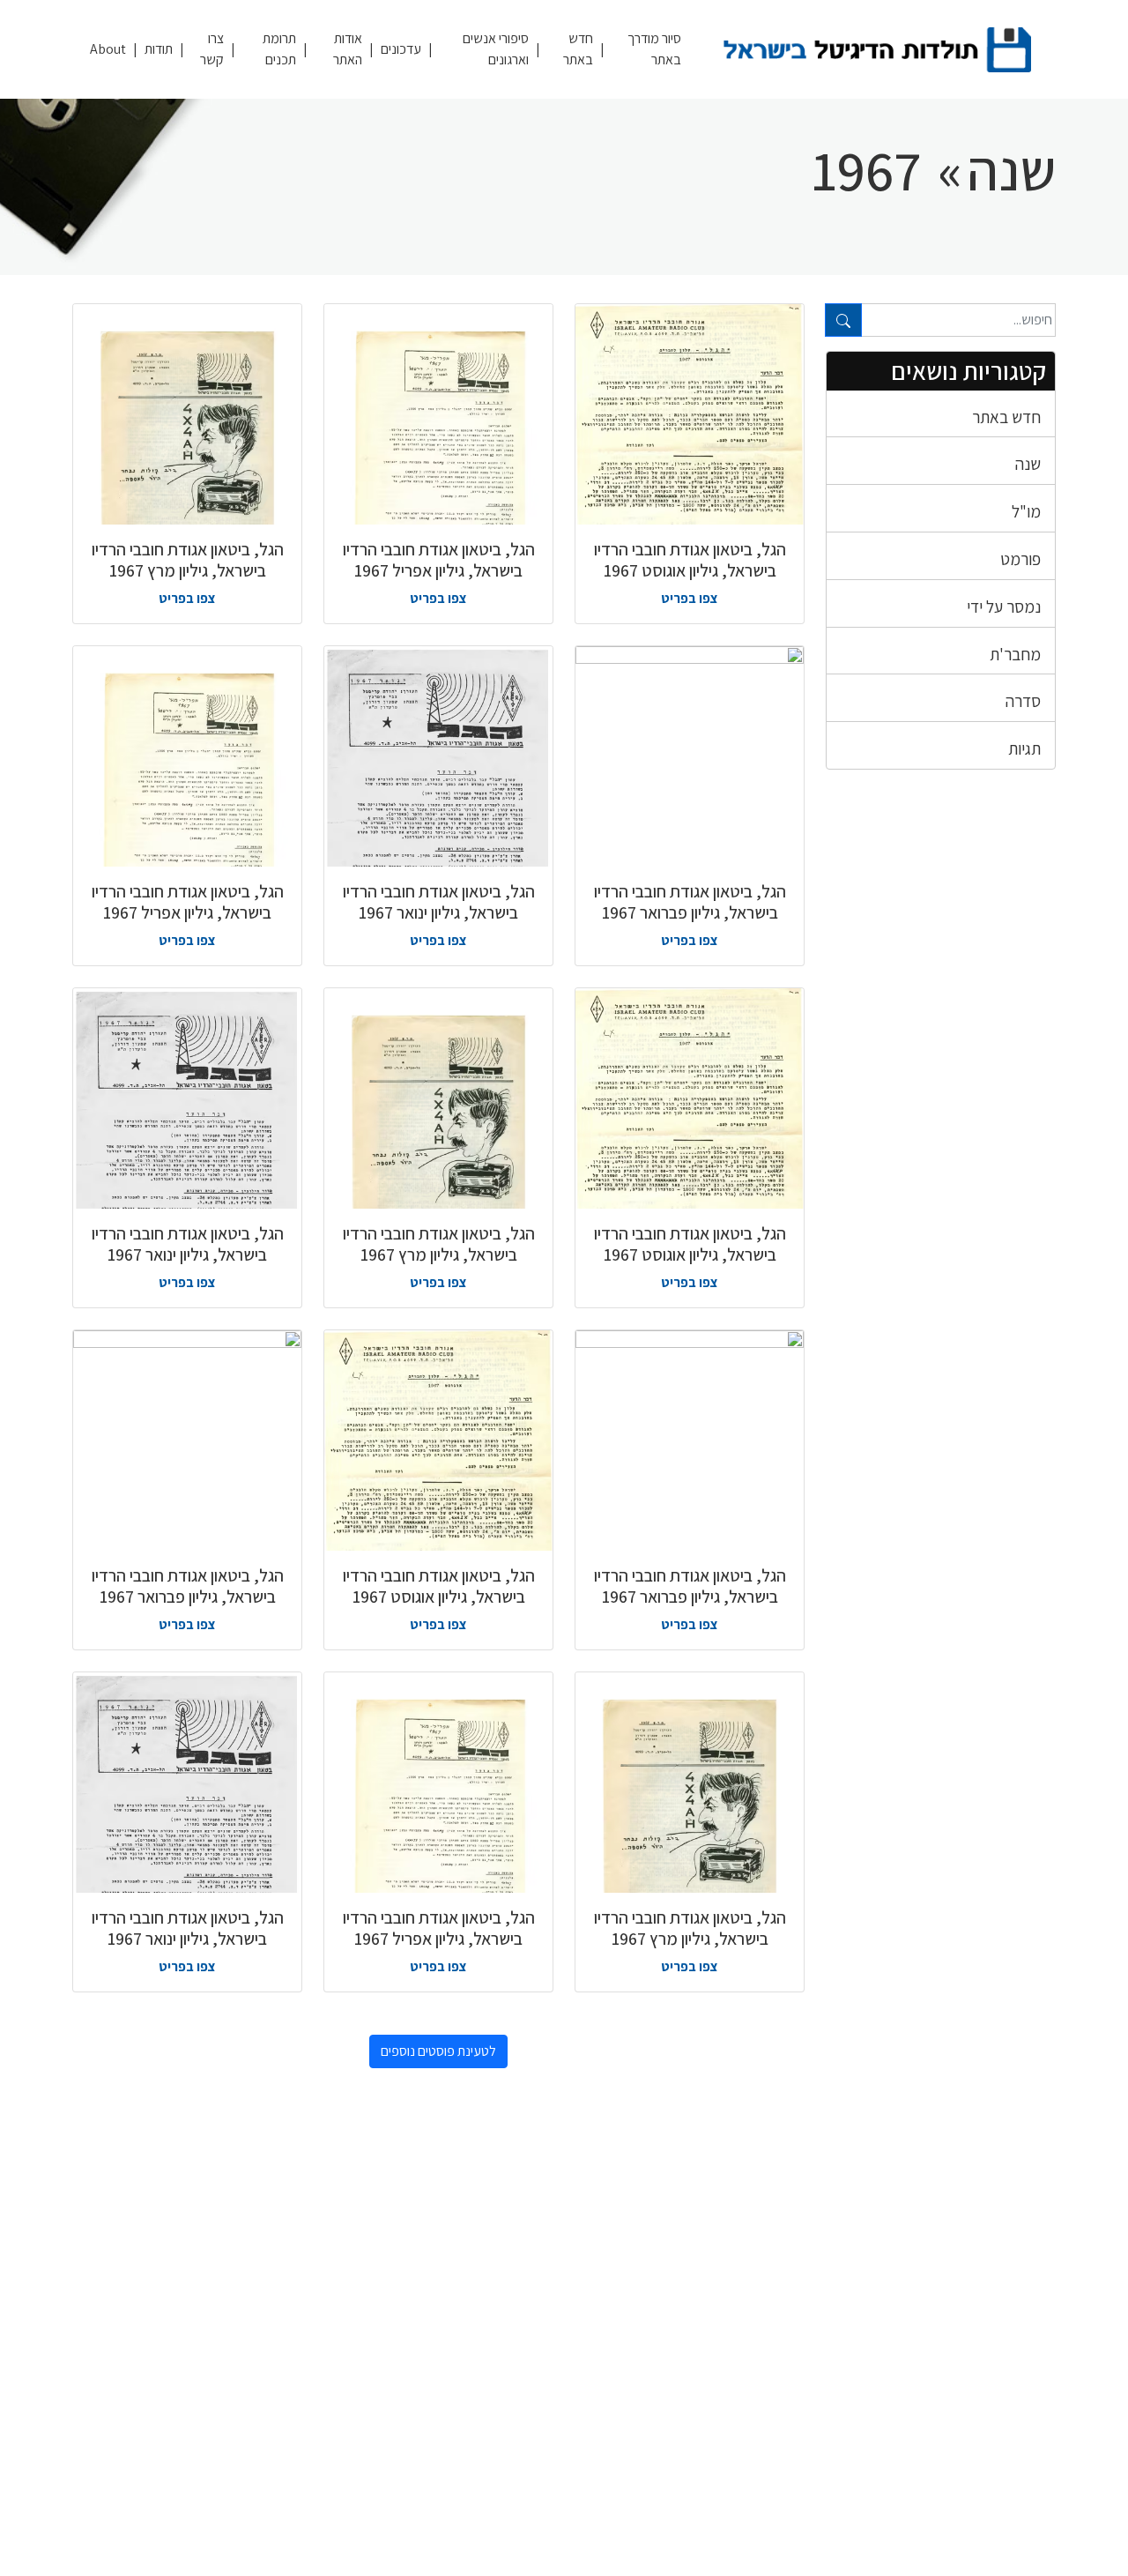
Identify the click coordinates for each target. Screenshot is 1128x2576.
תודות (159, 49)
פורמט (1020, 559)
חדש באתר (578, 49)
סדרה (1023, 701)
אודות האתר (348, 49)
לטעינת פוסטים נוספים (438, 2051)
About (108, 49)
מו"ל (1026, 511)
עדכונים (401, 49)
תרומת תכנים (279, 49)
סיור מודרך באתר (654, 49)
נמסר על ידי (1004, 607)
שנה (1028, 464)
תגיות (1024, 748)
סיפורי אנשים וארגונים (496, 49)
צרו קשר (212, 49)
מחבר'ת (1015, 654)
